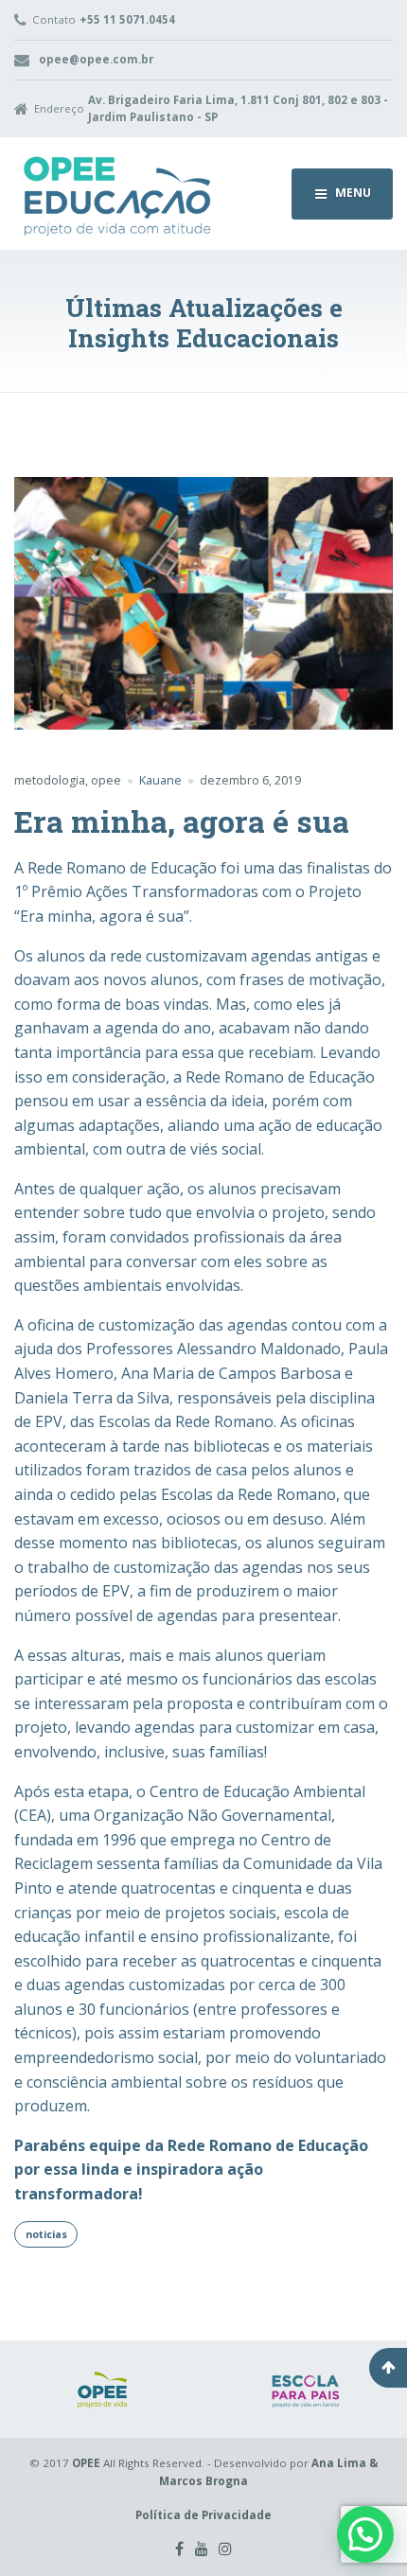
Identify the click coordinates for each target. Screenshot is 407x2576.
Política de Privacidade (203, 2515)
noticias (46, 2234)
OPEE (86, 2463)
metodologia (50, 780)
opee (106, 780)
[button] (365, 2534)
